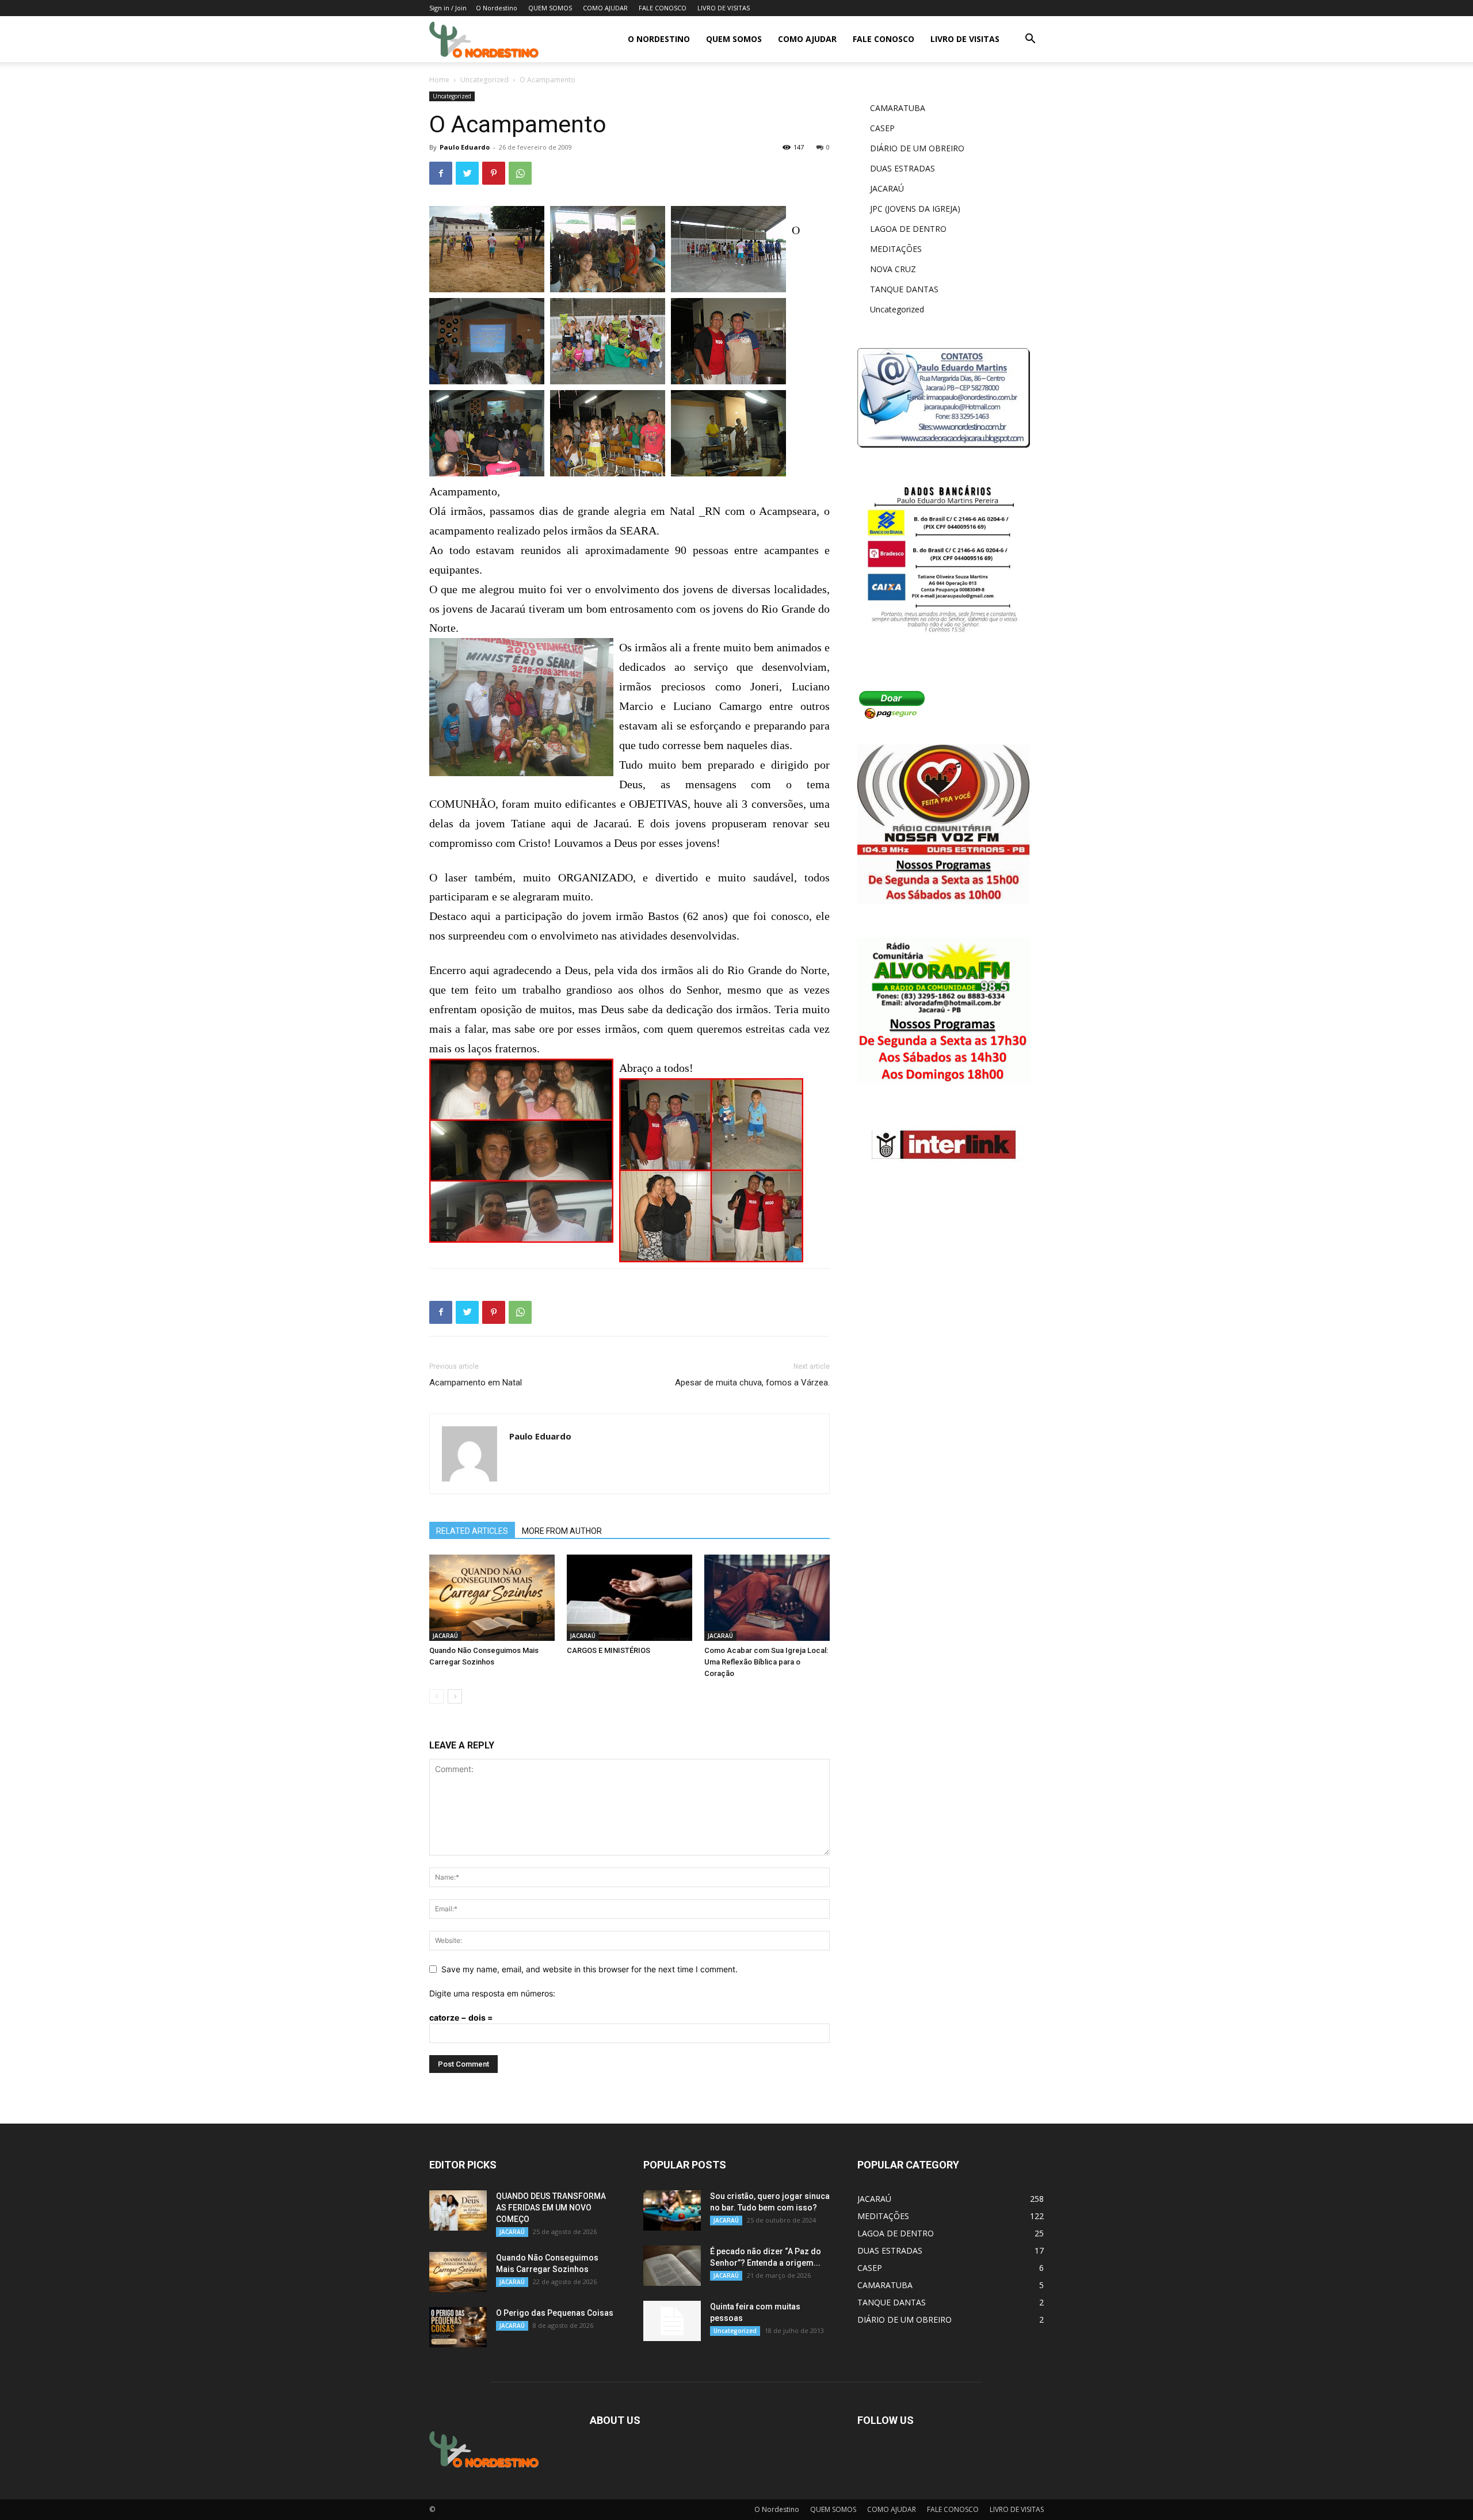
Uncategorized (484, 80)
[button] (1030, 40)
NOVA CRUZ (893, 269)
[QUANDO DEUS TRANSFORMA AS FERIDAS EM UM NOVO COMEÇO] (458, 2210)
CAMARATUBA (898, 108)
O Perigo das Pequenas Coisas (555, 2313)
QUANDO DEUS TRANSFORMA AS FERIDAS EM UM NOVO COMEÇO (551, 2208)
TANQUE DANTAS (904, 289)
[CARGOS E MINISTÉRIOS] (629, 1598)
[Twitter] (467, 173)
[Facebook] (441, 173)
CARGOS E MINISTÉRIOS (608, 1650)
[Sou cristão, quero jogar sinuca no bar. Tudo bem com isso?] (672, 2210)
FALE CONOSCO (663, 8)
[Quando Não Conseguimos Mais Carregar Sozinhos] (492, 1598)
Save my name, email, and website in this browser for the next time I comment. (589, 1969)
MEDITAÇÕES (896, 249)
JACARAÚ (445, 1636)
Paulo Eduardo (465, 147)
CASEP (882, 128)
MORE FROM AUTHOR (562, 1531)
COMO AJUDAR (605, 8)
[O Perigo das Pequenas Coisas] (458, 2327)
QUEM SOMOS (550, 8)
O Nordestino (497, 8)
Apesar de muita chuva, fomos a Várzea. (752, 1383)
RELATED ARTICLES (472, 1531)
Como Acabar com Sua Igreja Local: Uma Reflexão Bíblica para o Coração (766, 1662)
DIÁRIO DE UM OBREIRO (917, 148)
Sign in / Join (448, 8)
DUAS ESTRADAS (903, 168)
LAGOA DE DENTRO (908, 229)
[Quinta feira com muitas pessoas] (672, 2321)
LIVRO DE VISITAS (724, 8)
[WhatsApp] (520, 173)
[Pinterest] (494, 173)
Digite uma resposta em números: (492, 1993)
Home (439, 80)
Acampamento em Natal (476, 1383)
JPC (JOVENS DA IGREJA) (915, 209)
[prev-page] (436, 1696)
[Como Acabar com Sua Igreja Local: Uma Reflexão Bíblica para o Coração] (767, 1598)
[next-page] (455, 1696)
